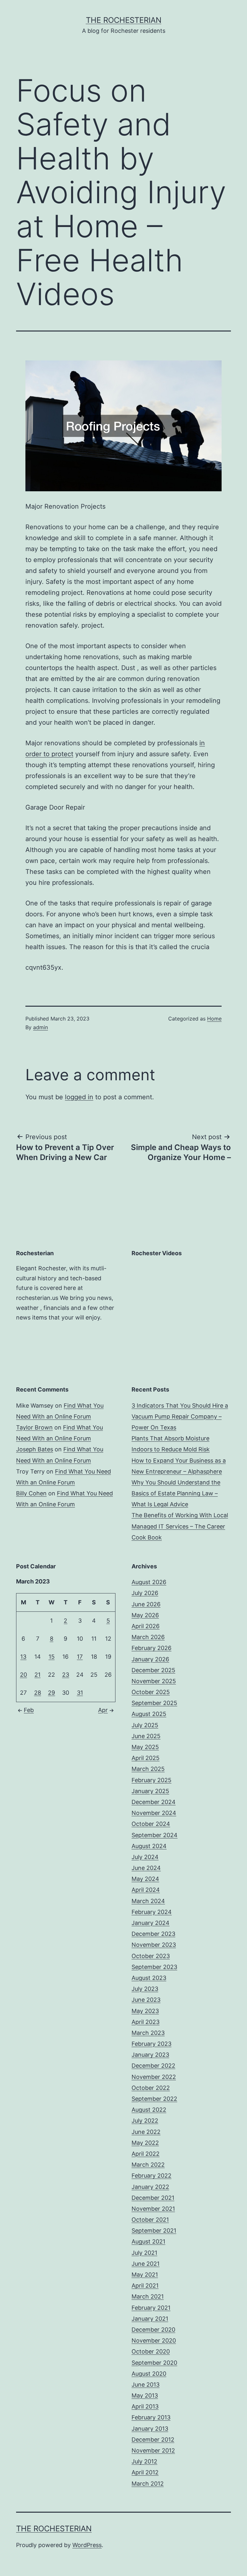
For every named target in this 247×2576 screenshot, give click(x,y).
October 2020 (151, 2351)
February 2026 (151, 1648)
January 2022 (150, 2187)
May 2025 (145, 1747)
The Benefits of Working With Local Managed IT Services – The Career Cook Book (180, 1526)
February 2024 (152, 1912)
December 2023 (153, 1934)
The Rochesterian (124, 20)
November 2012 (153, 2450)
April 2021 (145, 2286)
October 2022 (151, 2088)
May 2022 (145, 2143)
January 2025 (150, 1791)
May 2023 (145, 2011)
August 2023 (149, 1978)
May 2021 (145, 2275)
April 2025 (146, 1758)
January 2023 (150, 2055)
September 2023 (154, 1967)
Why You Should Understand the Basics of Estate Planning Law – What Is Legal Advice (176, 1493)
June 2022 (146, 2132)
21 (37, 1675)
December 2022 (153, 2066)
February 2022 (151, 2176)
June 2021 (146, 2264)
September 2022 (154, 2099)
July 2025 (145, 1725)
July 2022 (145, 2121)
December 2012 (153, 2440)
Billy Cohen (31, 1493)
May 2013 (145, 2395)
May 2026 (145, 1615)
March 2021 (148, 2296)
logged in (79, 1097)
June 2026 (146, 1604)
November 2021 (153, 2209)
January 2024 (151, 1923)
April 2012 (145, 2472)
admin (41, 1027)
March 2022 (148, 2165)
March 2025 (148, 1769)
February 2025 (151, 1780)
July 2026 (145, 1593)
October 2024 (151, 1824)
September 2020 (154, 2363)
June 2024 (146, 1868)
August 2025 (149, 1714)
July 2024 (145, 1857)
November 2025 (154, 1681)
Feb (29, 1710)
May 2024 (145, 1879)
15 (52, 1657)
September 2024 (155, 1835)
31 (80, 1693)
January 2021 (150, 2319)
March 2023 (148, 2033)
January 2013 (150, 2429)
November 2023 (154, 1945)
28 (38, 1693)
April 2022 (146, 2154)
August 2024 (149, 1846)
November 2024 (154, 1813)
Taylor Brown (34, 1427)
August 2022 (149, 2110)
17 (80, 1657)
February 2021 (151, 2308)
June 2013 (146, 2385)
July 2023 (145, 1989)
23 (66, 1675)
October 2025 (151, 1692)
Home (214, 1019)
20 (23, 1675)
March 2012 (148, 2484)
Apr (103, 1710)
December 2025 (153, 1670)
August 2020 (149, 2374)
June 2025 (146, 1736)
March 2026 (148, 1637)
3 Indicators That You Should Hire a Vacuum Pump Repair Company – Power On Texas (180, 1416)
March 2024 (148, 1901)
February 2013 (151, 2417)
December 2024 (154, 1802)
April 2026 (146, 1626)
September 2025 (154, 1703)
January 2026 (150, 1659)
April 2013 (145, 2406)
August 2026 (149, 1582)
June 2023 (146, 2000)
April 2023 (146, 2022)
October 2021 (150, 2220)
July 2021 (144, 2253)
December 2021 (153, 2198)
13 (23, 1657)
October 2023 (151, 1956)
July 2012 (144, 2461)
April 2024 (146, 1890)
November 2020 (154, 2340)
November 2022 (154, 2077)
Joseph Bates (35, 1449)
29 (51, 1693)
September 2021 (154, 2231)
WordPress (87, 2545)
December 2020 (153, 2330)
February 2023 (151, 2044)
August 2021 (148, 2241)
